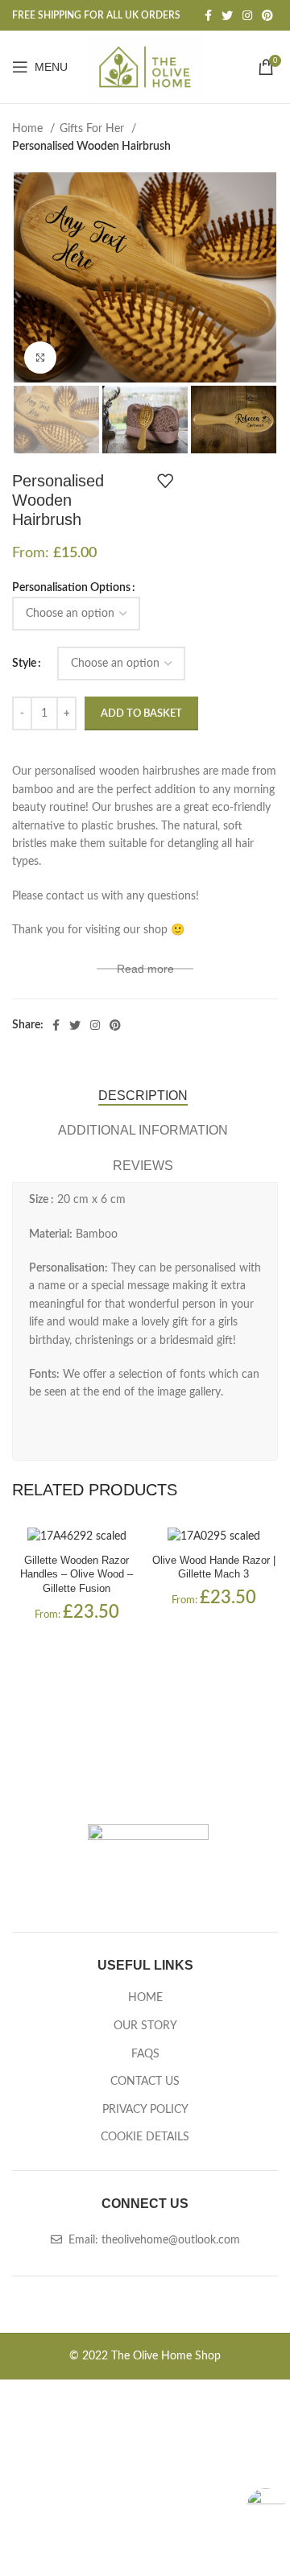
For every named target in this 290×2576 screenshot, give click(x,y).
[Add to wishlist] (165, 481)
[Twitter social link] (227, 15)
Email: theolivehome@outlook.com (153, 2240)
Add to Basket (141, 714)
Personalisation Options (71, 588)
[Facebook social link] (208, 15)
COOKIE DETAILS (145, 2137)
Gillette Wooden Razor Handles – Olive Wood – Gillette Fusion (77, 1575)
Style (24, 664)
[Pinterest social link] (267, 15)
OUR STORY (145, 2026)
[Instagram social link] (247, 15)
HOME (145, 1998)
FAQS (145, 2054)
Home (29, 129)
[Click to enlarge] (40, 358)
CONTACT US (145, 2082)
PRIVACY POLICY (145, 2110)
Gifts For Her (93, 129)
